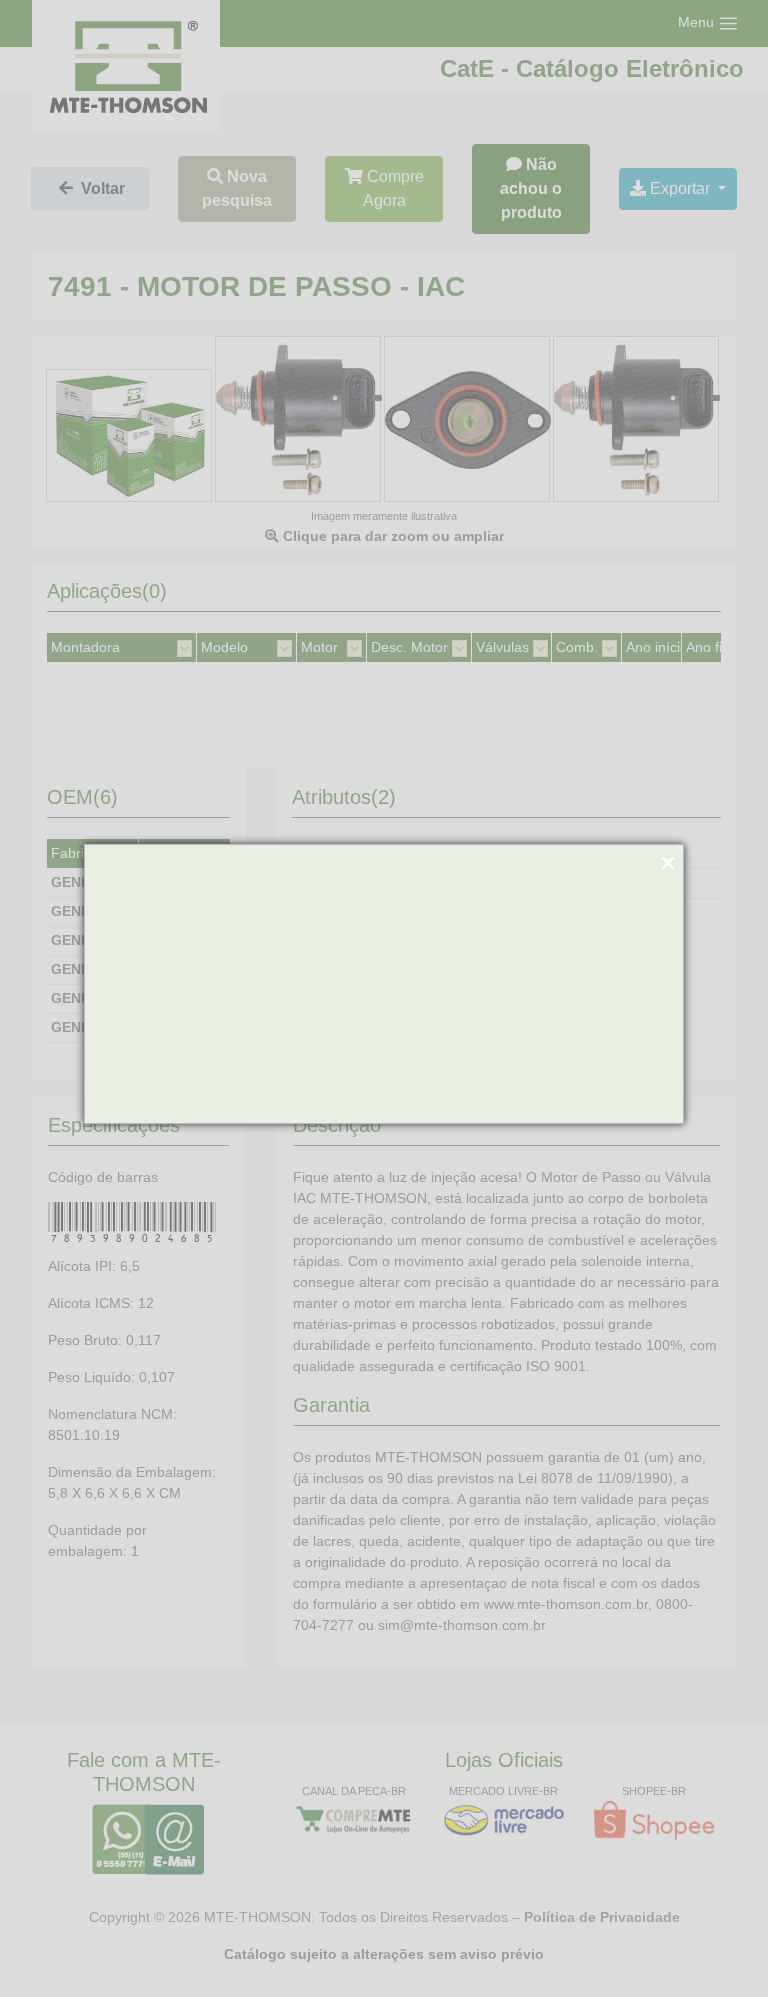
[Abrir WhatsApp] (718, 1946)
